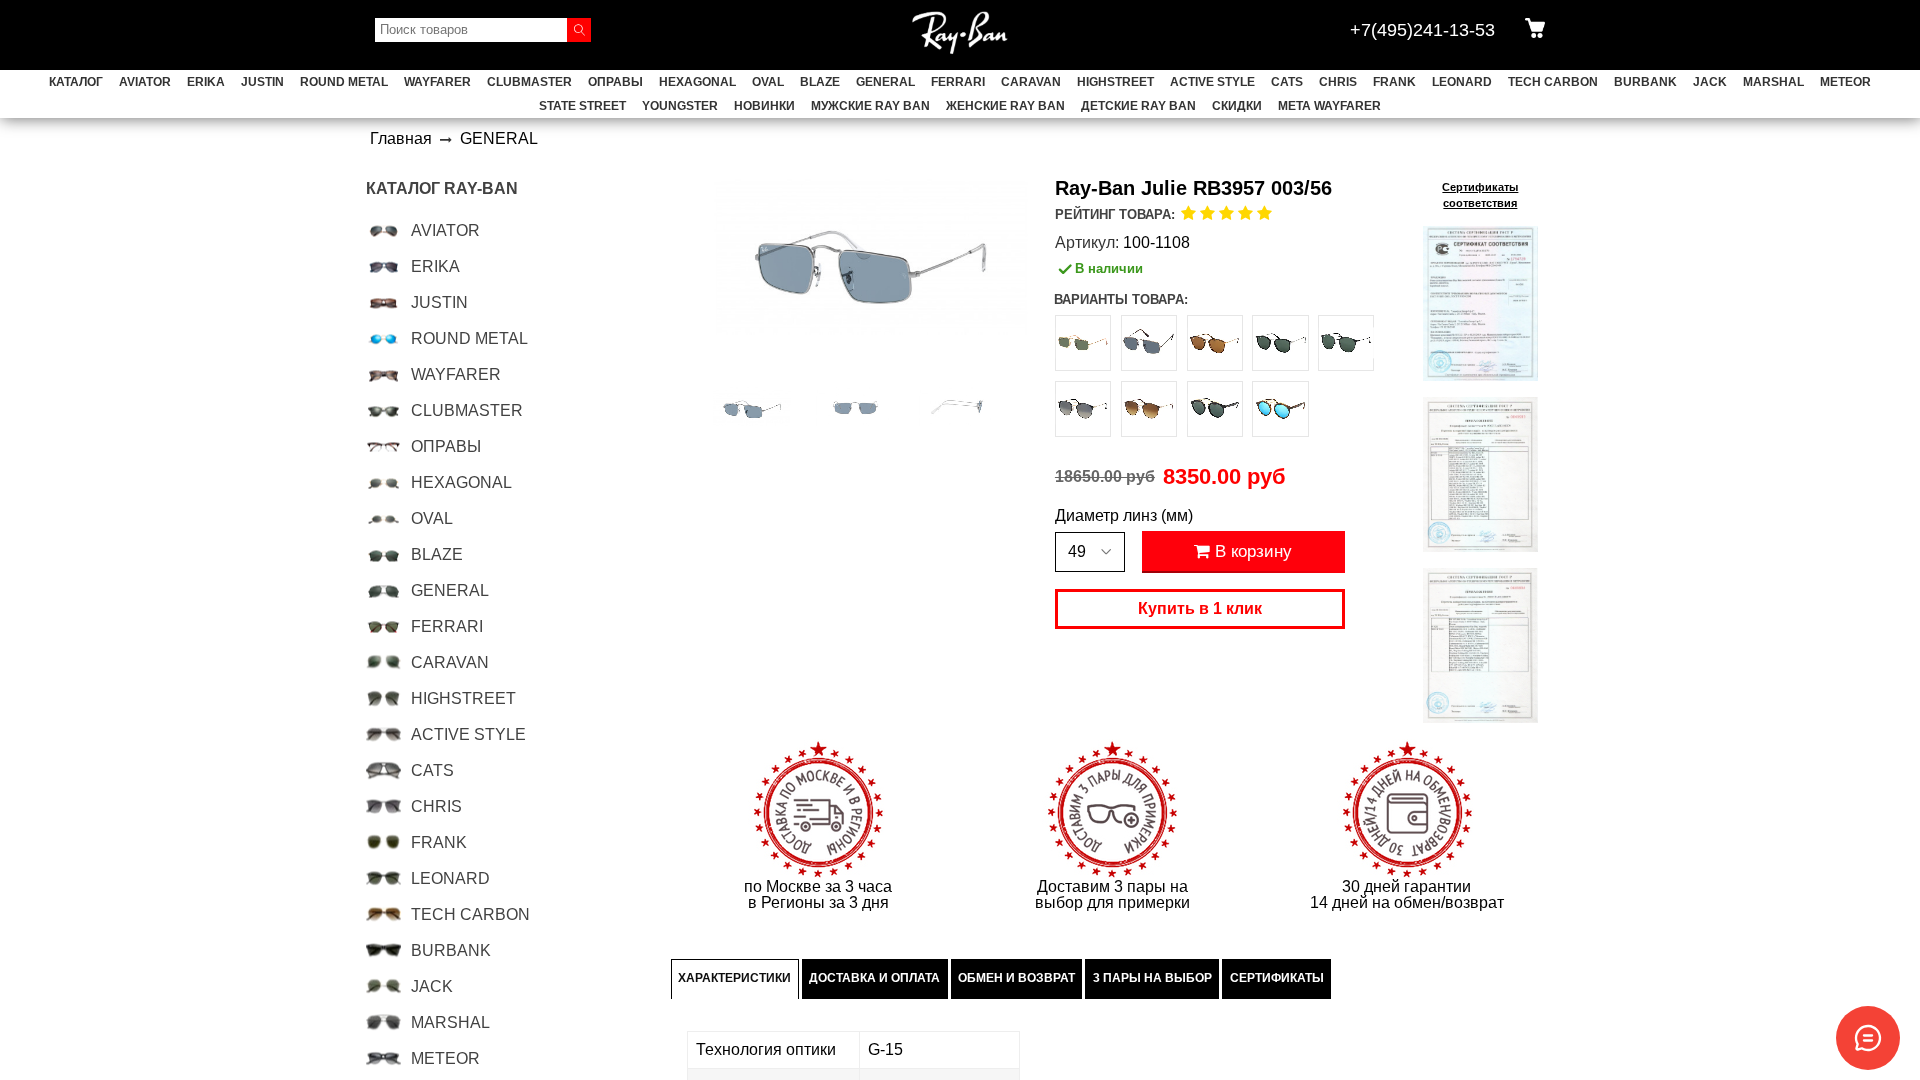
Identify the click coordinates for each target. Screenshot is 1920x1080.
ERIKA (206, 82)
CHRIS (1338, 82)
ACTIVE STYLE (1212, 82)
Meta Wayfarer (1329, 106)
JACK (1710, 82)
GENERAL (885, 82)
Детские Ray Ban (1138, 106)
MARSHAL (1773, 82)
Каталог (76, 82)
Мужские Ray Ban (870, 106)
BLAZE (820, 82)
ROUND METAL (344, 82)
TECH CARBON (1553, 82)
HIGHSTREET (1115, 82)
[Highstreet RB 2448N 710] (1215, 343)
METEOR (1845, 82)
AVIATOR (145, 82)
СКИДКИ (1237, 106)
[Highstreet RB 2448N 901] (1280, 343)
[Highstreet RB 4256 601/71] (1215, 409)
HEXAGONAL (697, 82)
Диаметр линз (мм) (1124, 516)
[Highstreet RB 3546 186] (1346, 343)
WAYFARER (437, 82)
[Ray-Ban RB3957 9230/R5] (1149, 343)
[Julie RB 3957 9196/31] (1083, 343)
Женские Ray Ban (1005, 106)
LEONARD (1462, 82)
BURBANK (1645, 82)
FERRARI (958, 82)
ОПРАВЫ (615, 82)
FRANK (1394, 82)
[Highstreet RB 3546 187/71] (1083, 409)
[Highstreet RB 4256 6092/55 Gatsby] (1280, 409)
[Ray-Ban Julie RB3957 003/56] (752, 407)
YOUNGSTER (680, 106)
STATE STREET (582, 106)
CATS (1287, 82)
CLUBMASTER (529, 82)
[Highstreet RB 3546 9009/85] (1149, 409)
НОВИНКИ (764, 106)
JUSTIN (262, 82)
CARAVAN (1031, 82)
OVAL (768, 82)
